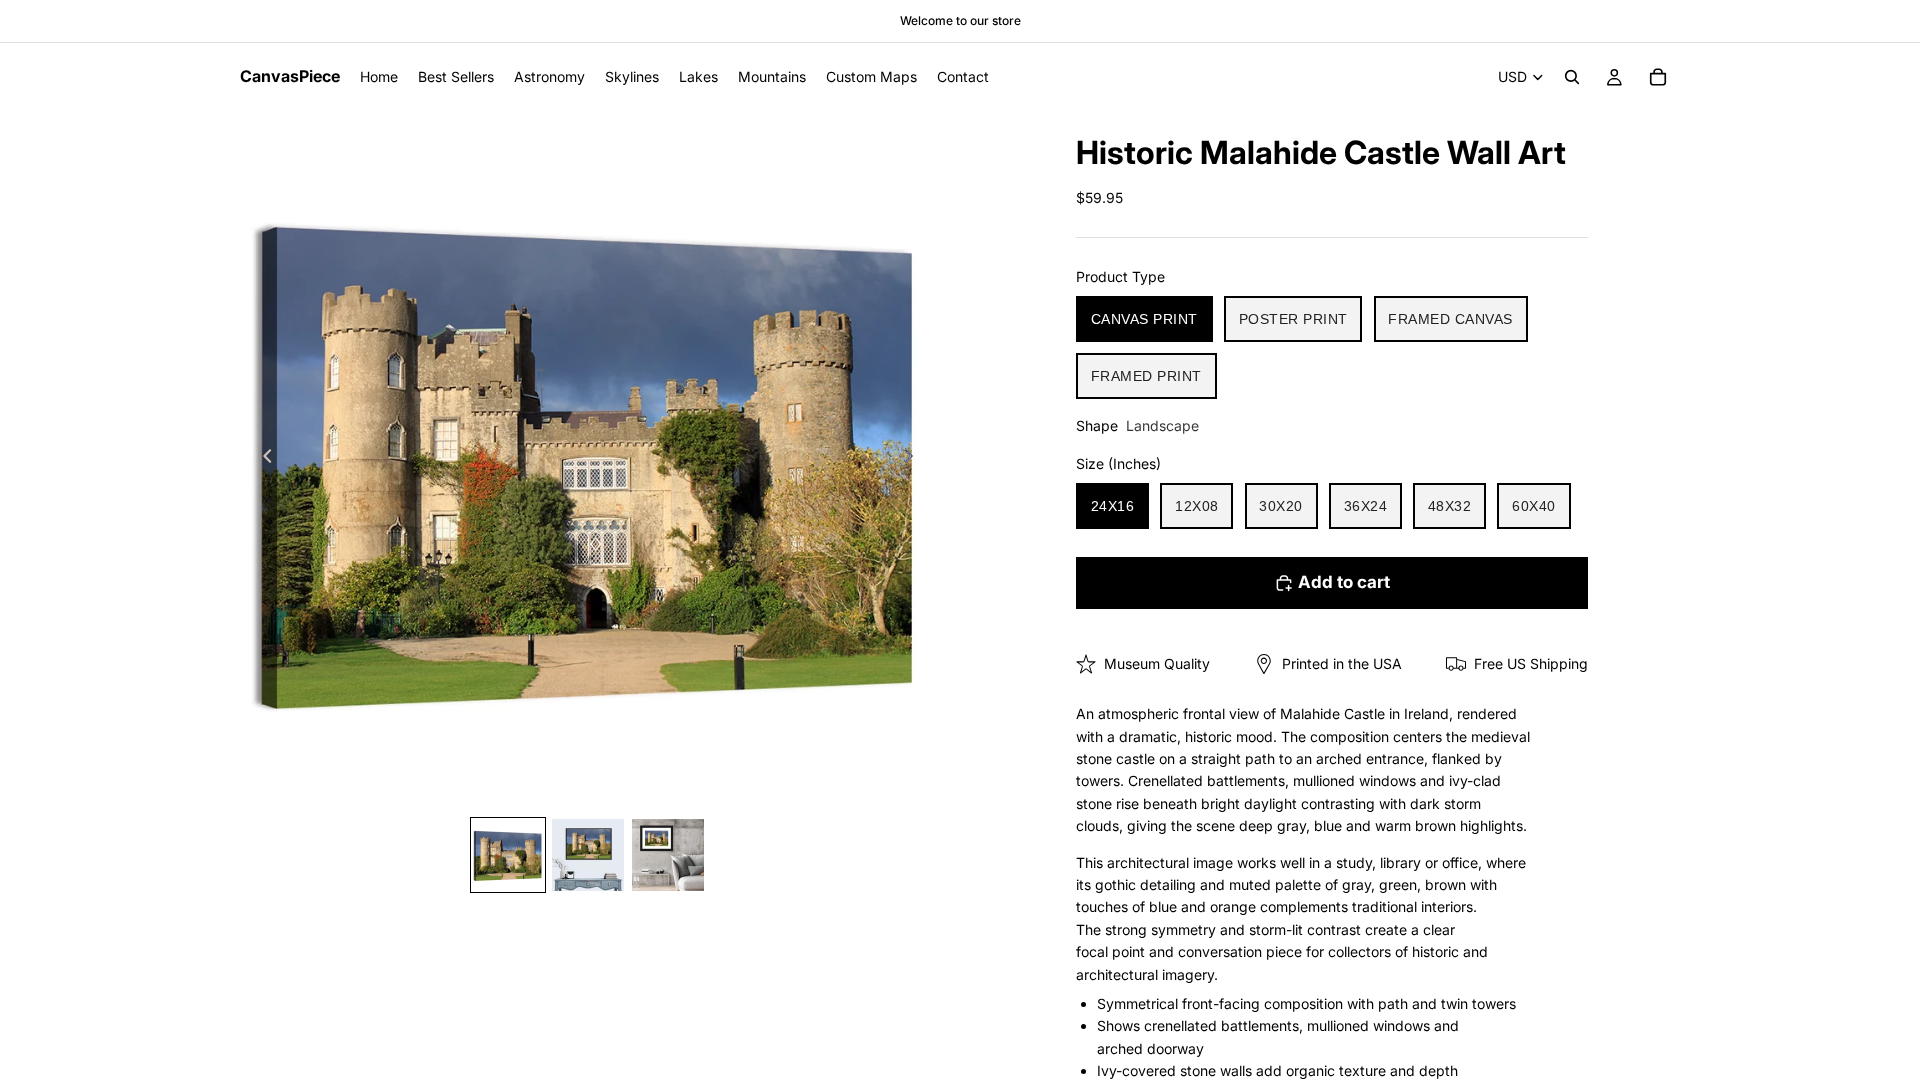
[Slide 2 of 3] (588, 855)
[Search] (1572, 77)
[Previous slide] (262, 459)
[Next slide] (914, 459)
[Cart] (1658, 77)
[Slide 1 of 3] (508, 855)
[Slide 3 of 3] (668, 855)
